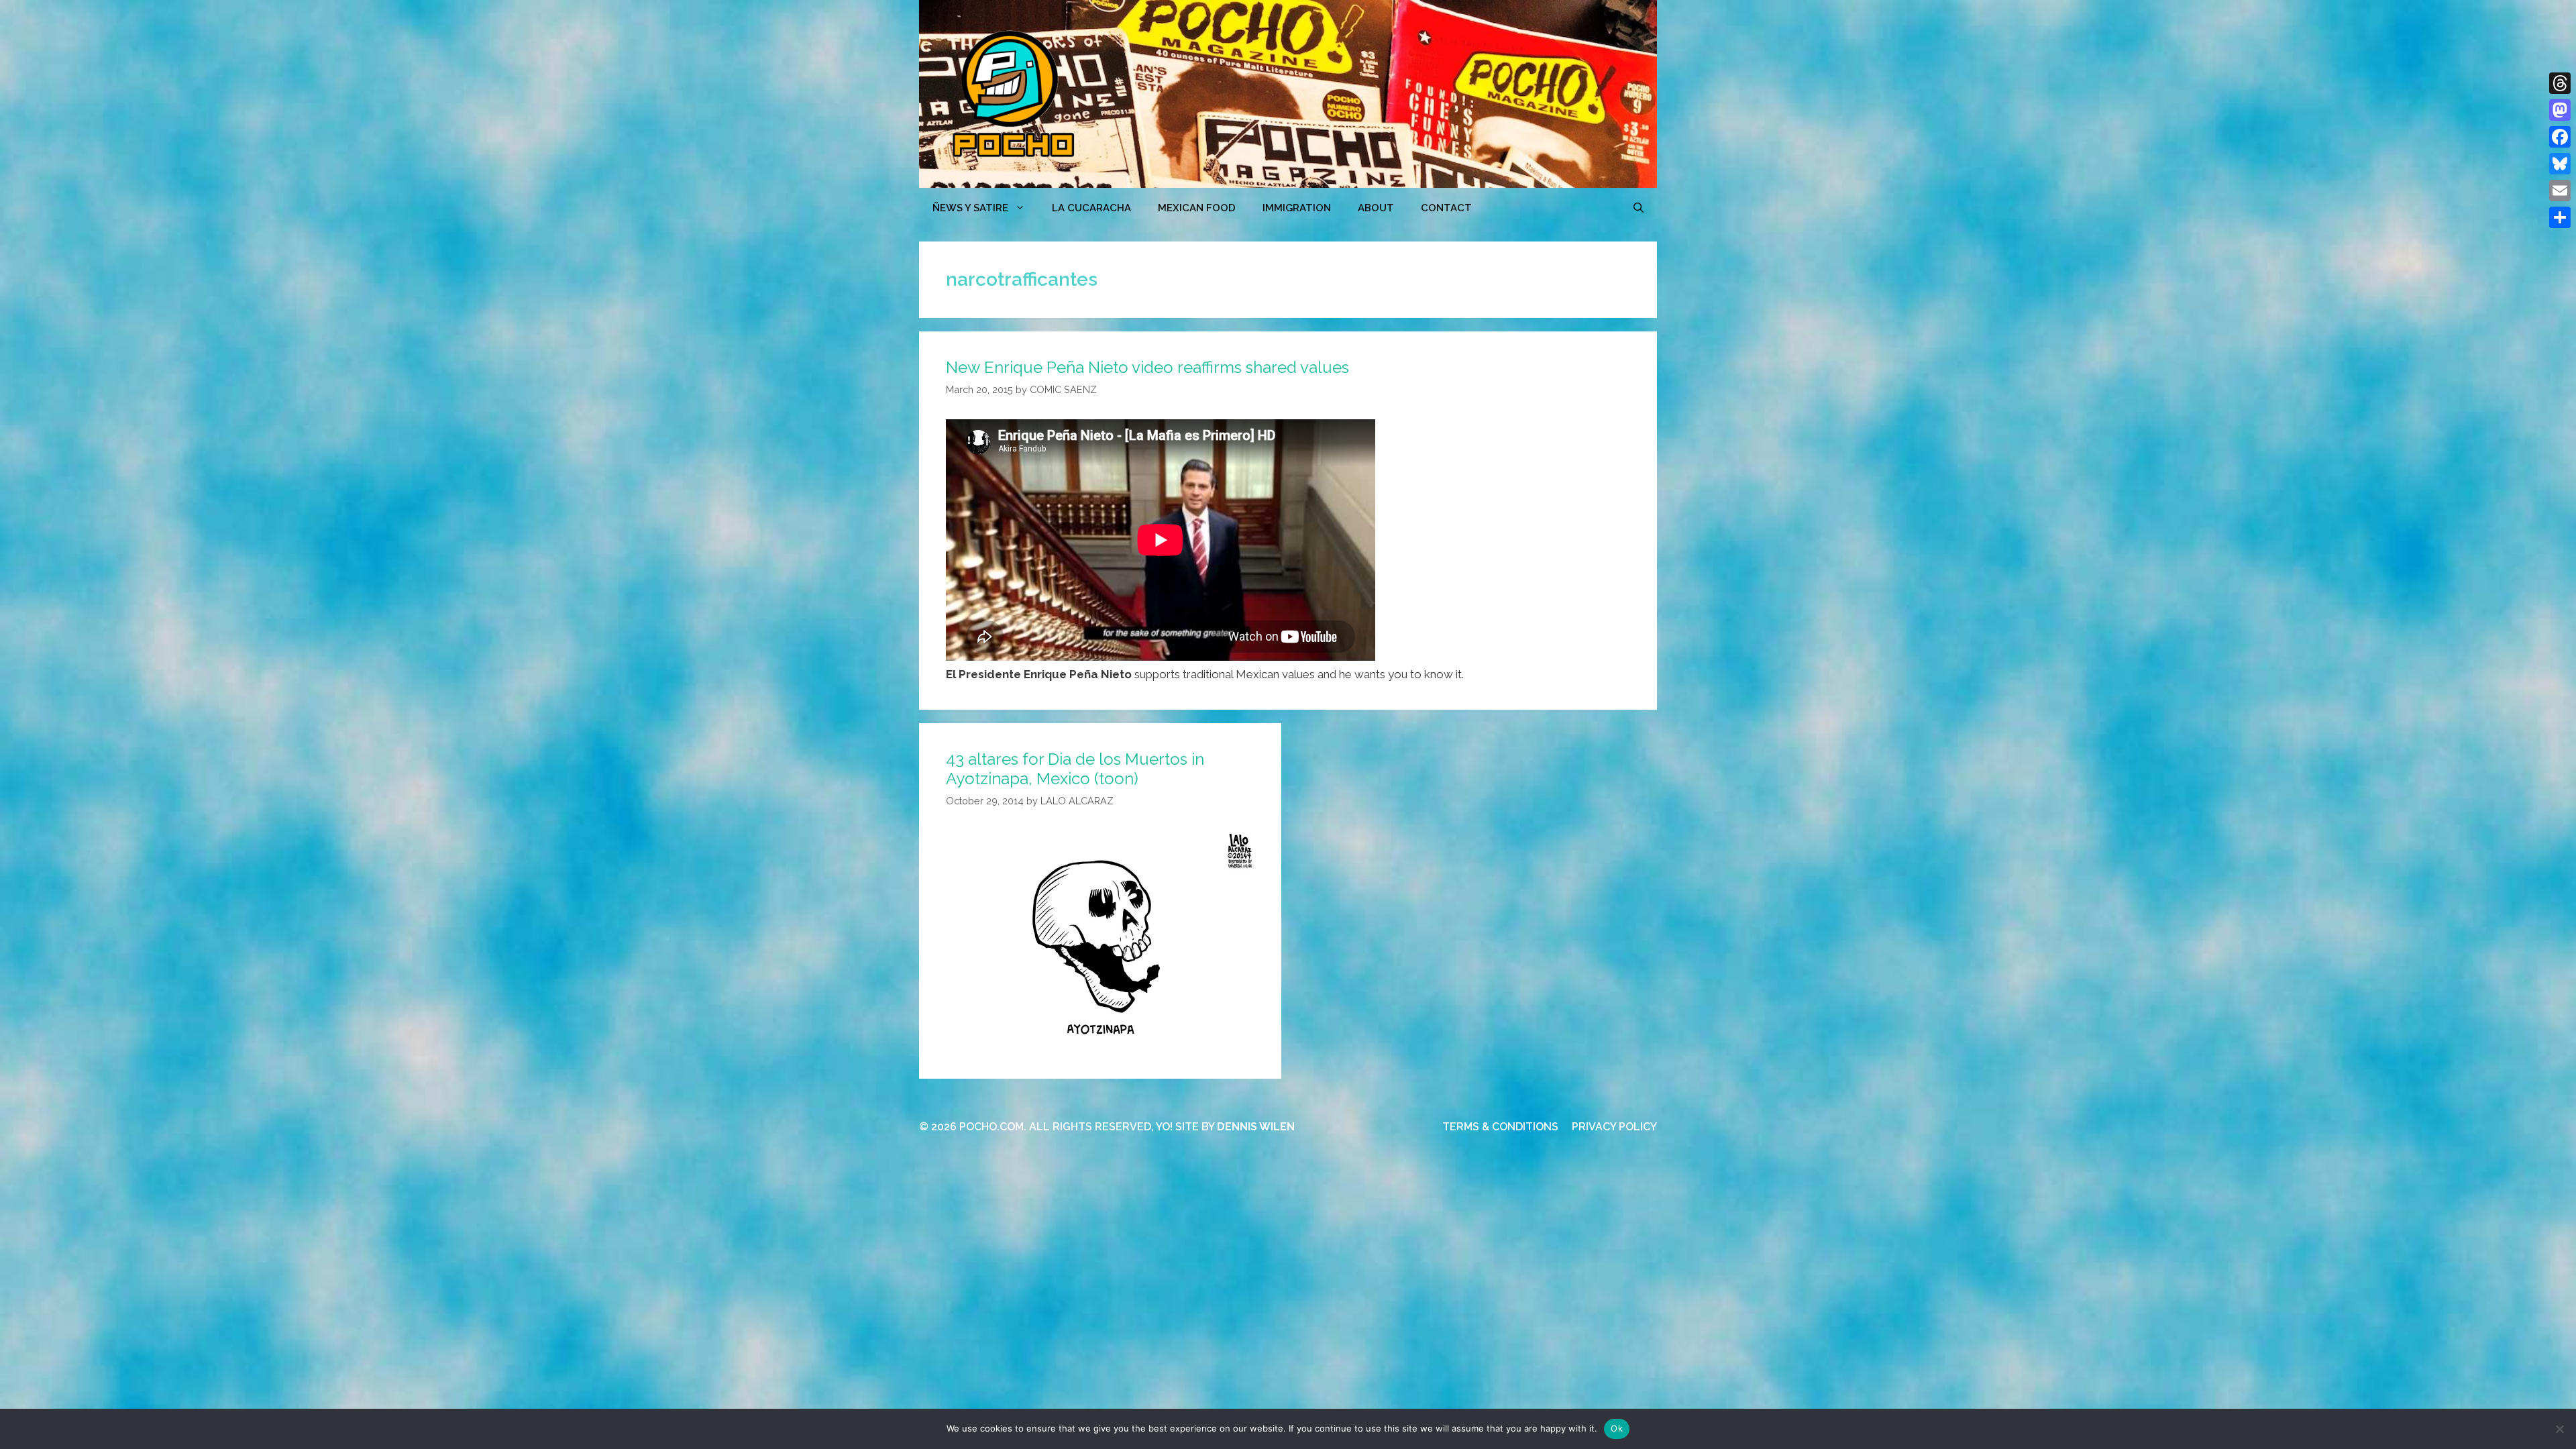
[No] (2559, 1429)
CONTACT (1446, 208)
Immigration (1297, 208)
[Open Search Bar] (1639, 208)
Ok (1617, 1428)
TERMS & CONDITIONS (1500, 1127)
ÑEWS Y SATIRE (970, 208)
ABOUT (1376, 208)
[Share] (2560, 217)
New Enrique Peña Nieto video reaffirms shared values (1147, 367)
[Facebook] (2560, 137)
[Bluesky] (2560, 164)
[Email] (2560, 191)
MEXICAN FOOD (1197, 208)
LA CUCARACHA (1091, 208)
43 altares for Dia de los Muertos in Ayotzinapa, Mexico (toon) (1075, 769)
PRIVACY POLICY (1614, 1127)
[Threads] (2560, 83)
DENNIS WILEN (1256, 1127)
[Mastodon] (2560, 110)
